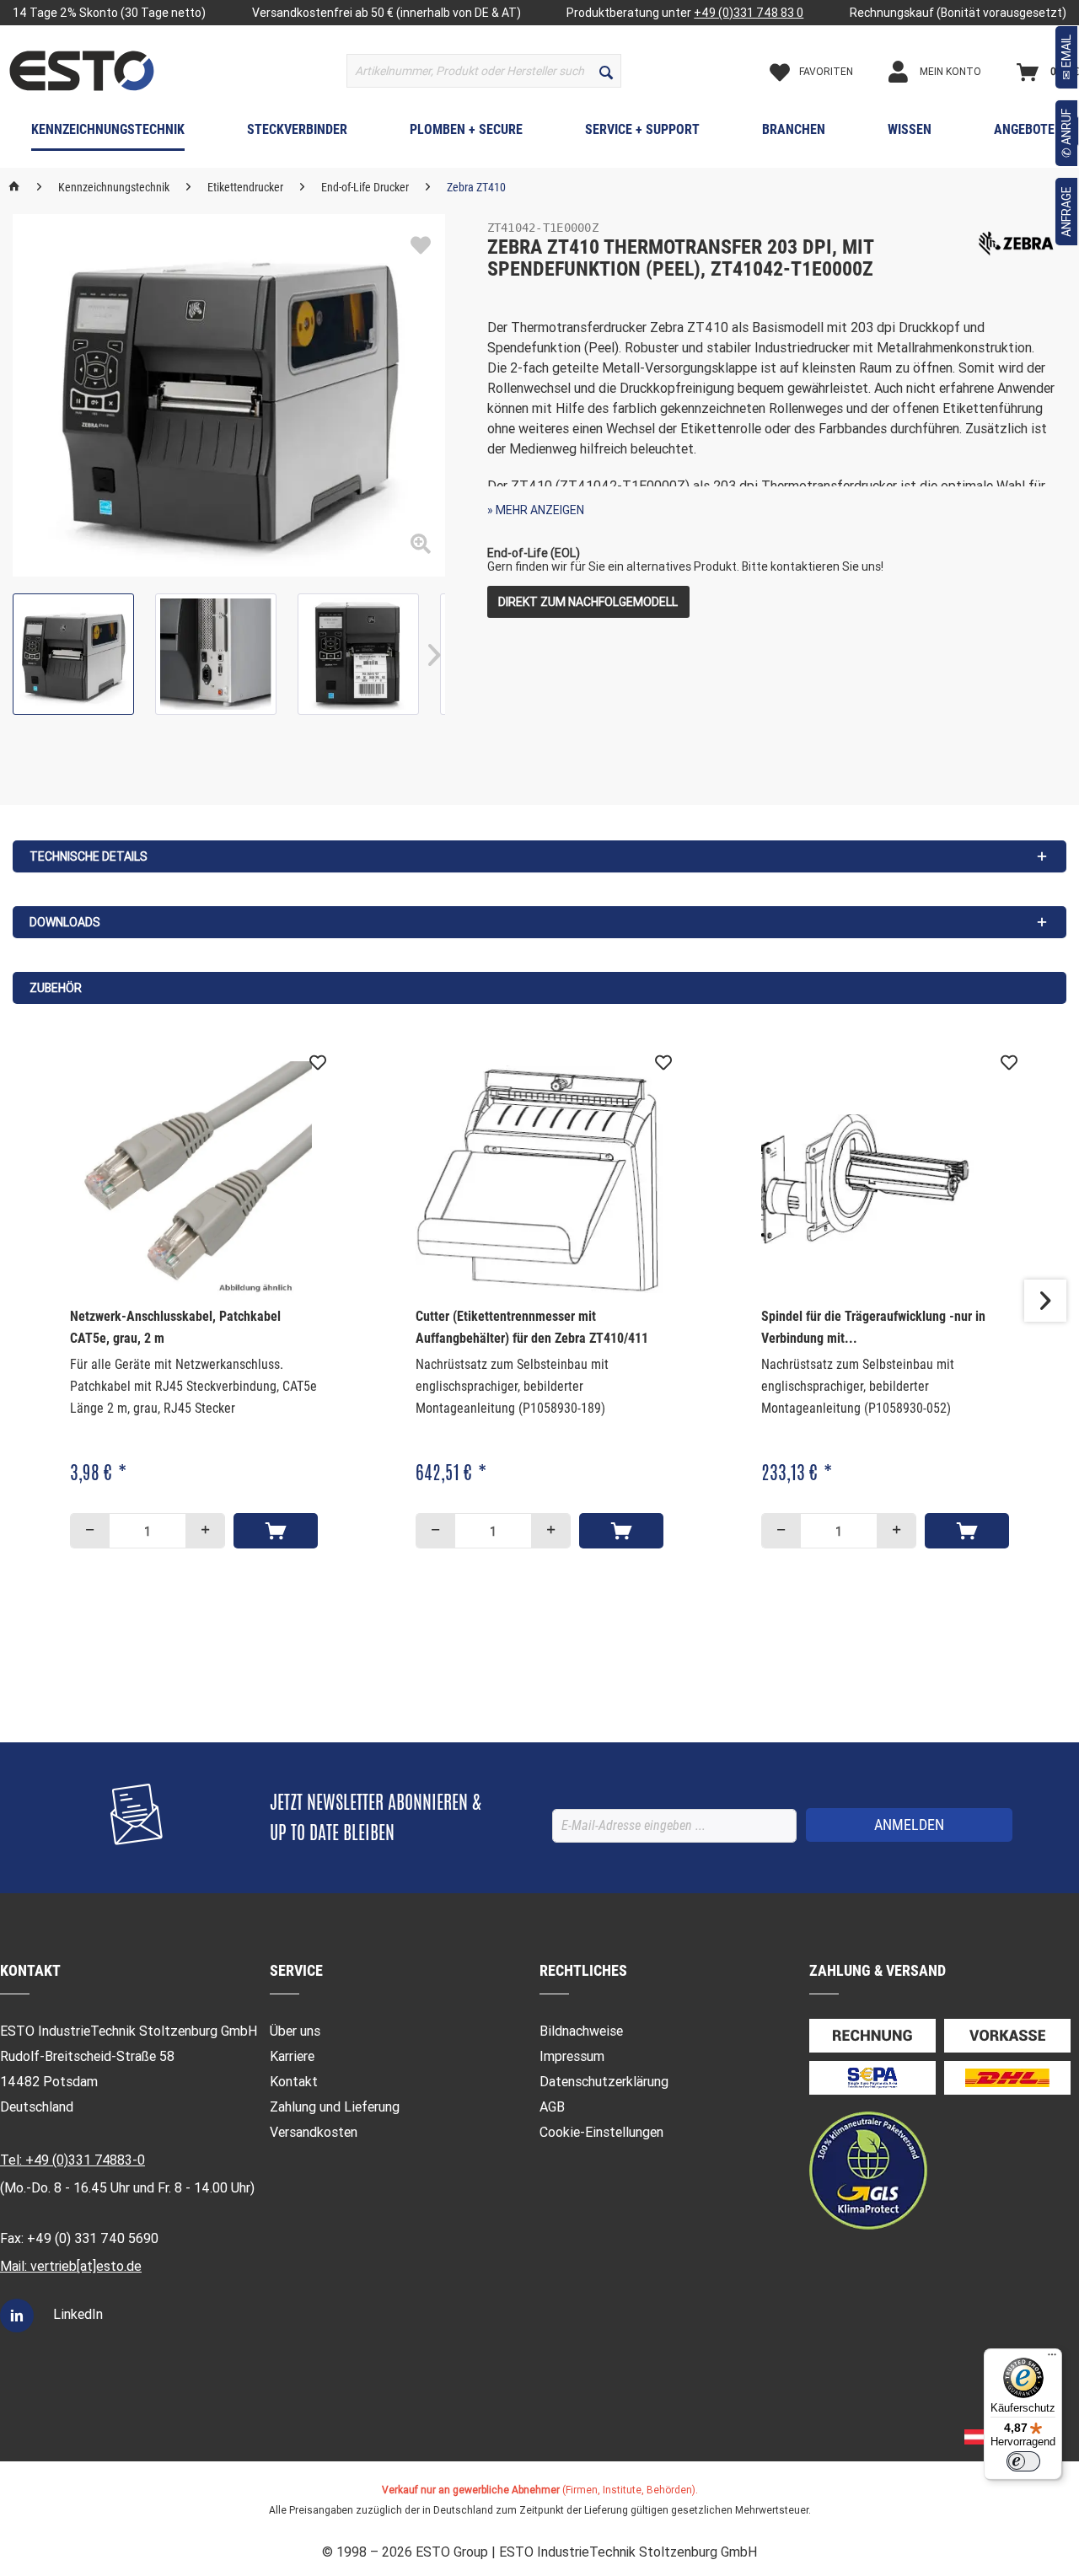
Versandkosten (314, 2132)
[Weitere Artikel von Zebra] (1016, 244)
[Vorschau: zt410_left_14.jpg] (73, 654)
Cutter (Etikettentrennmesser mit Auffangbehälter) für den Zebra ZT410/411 (532, 1327)
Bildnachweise (581, 2031)
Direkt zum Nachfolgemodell (588, 602)
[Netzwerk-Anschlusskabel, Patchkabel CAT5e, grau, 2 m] (194, 1179)
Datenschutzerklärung (604, 2082)
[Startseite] (14, 187)
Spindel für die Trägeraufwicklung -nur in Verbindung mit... (873, 1327)
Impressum (572, 2056)
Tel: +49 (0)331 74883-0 (72, 2160)
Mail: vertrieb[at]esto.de (71, 2266)
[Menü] (1052, 2359)
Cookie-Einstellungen (601, 2132)
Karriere (292, 2056)
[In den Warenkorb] (276, 1531)
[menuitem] (484, 71)
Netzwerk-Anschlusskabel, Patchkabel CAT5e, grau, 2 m (175, 1327)
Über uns (295, 2031)
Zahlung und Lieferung (335, 2107)
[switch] (1023, 2461)
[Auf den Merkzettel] (421, 246)
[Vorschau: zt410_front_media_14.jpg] (358, 654)
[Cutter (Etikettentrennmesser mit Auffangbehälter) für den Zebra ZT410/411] (539, 1179)
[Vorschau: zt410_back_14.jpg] (216, 654)
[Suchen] (606, 71)
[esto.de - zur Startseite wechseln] (82, 71)
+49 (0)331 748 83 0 (749, 13)
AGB (552, 2107)
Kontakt (294, 2082)
